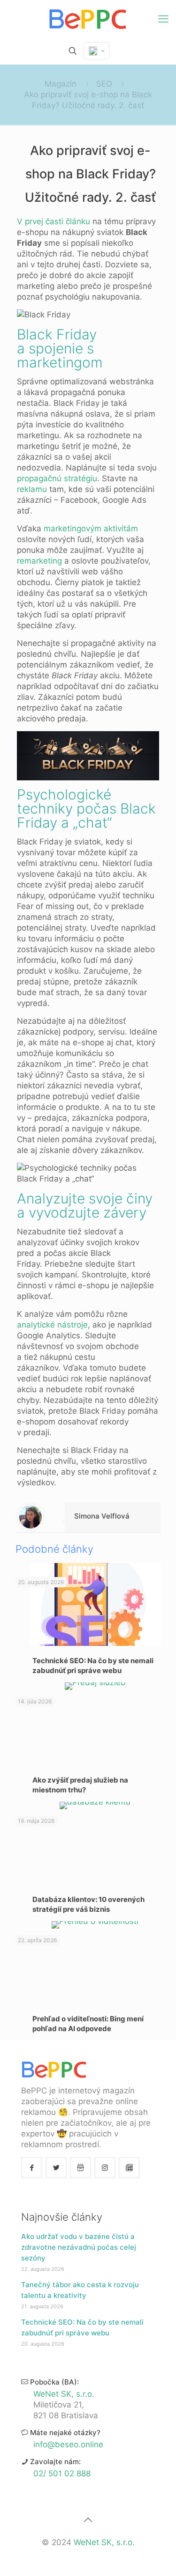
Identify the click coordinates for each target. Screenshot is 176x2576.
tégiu (88, 478)
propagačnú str (45, 478)
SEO (104, 84)
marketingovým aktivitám (91, 528)
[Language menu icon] (96, 51)
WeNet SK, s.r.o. (64, 2394)
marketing (43, 561)
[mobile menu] (163, 19)
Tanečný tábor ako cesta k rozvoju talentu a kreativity (80, 2290)
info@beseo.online (68, 2444)
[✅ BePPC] (88, 19)
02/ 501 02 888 (62, 2473)
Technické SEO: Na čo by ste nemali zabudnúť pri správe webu (82, 2327)
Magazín (61, 84)
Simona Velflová (102, 1516)
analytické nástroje (52, 1325)
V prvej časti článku (55, 221)
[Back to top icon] (88, 2520)
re (21, 561)
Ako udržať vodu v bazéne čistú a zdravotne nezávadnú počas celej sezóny (79, 2247)
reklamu (32, 489)
